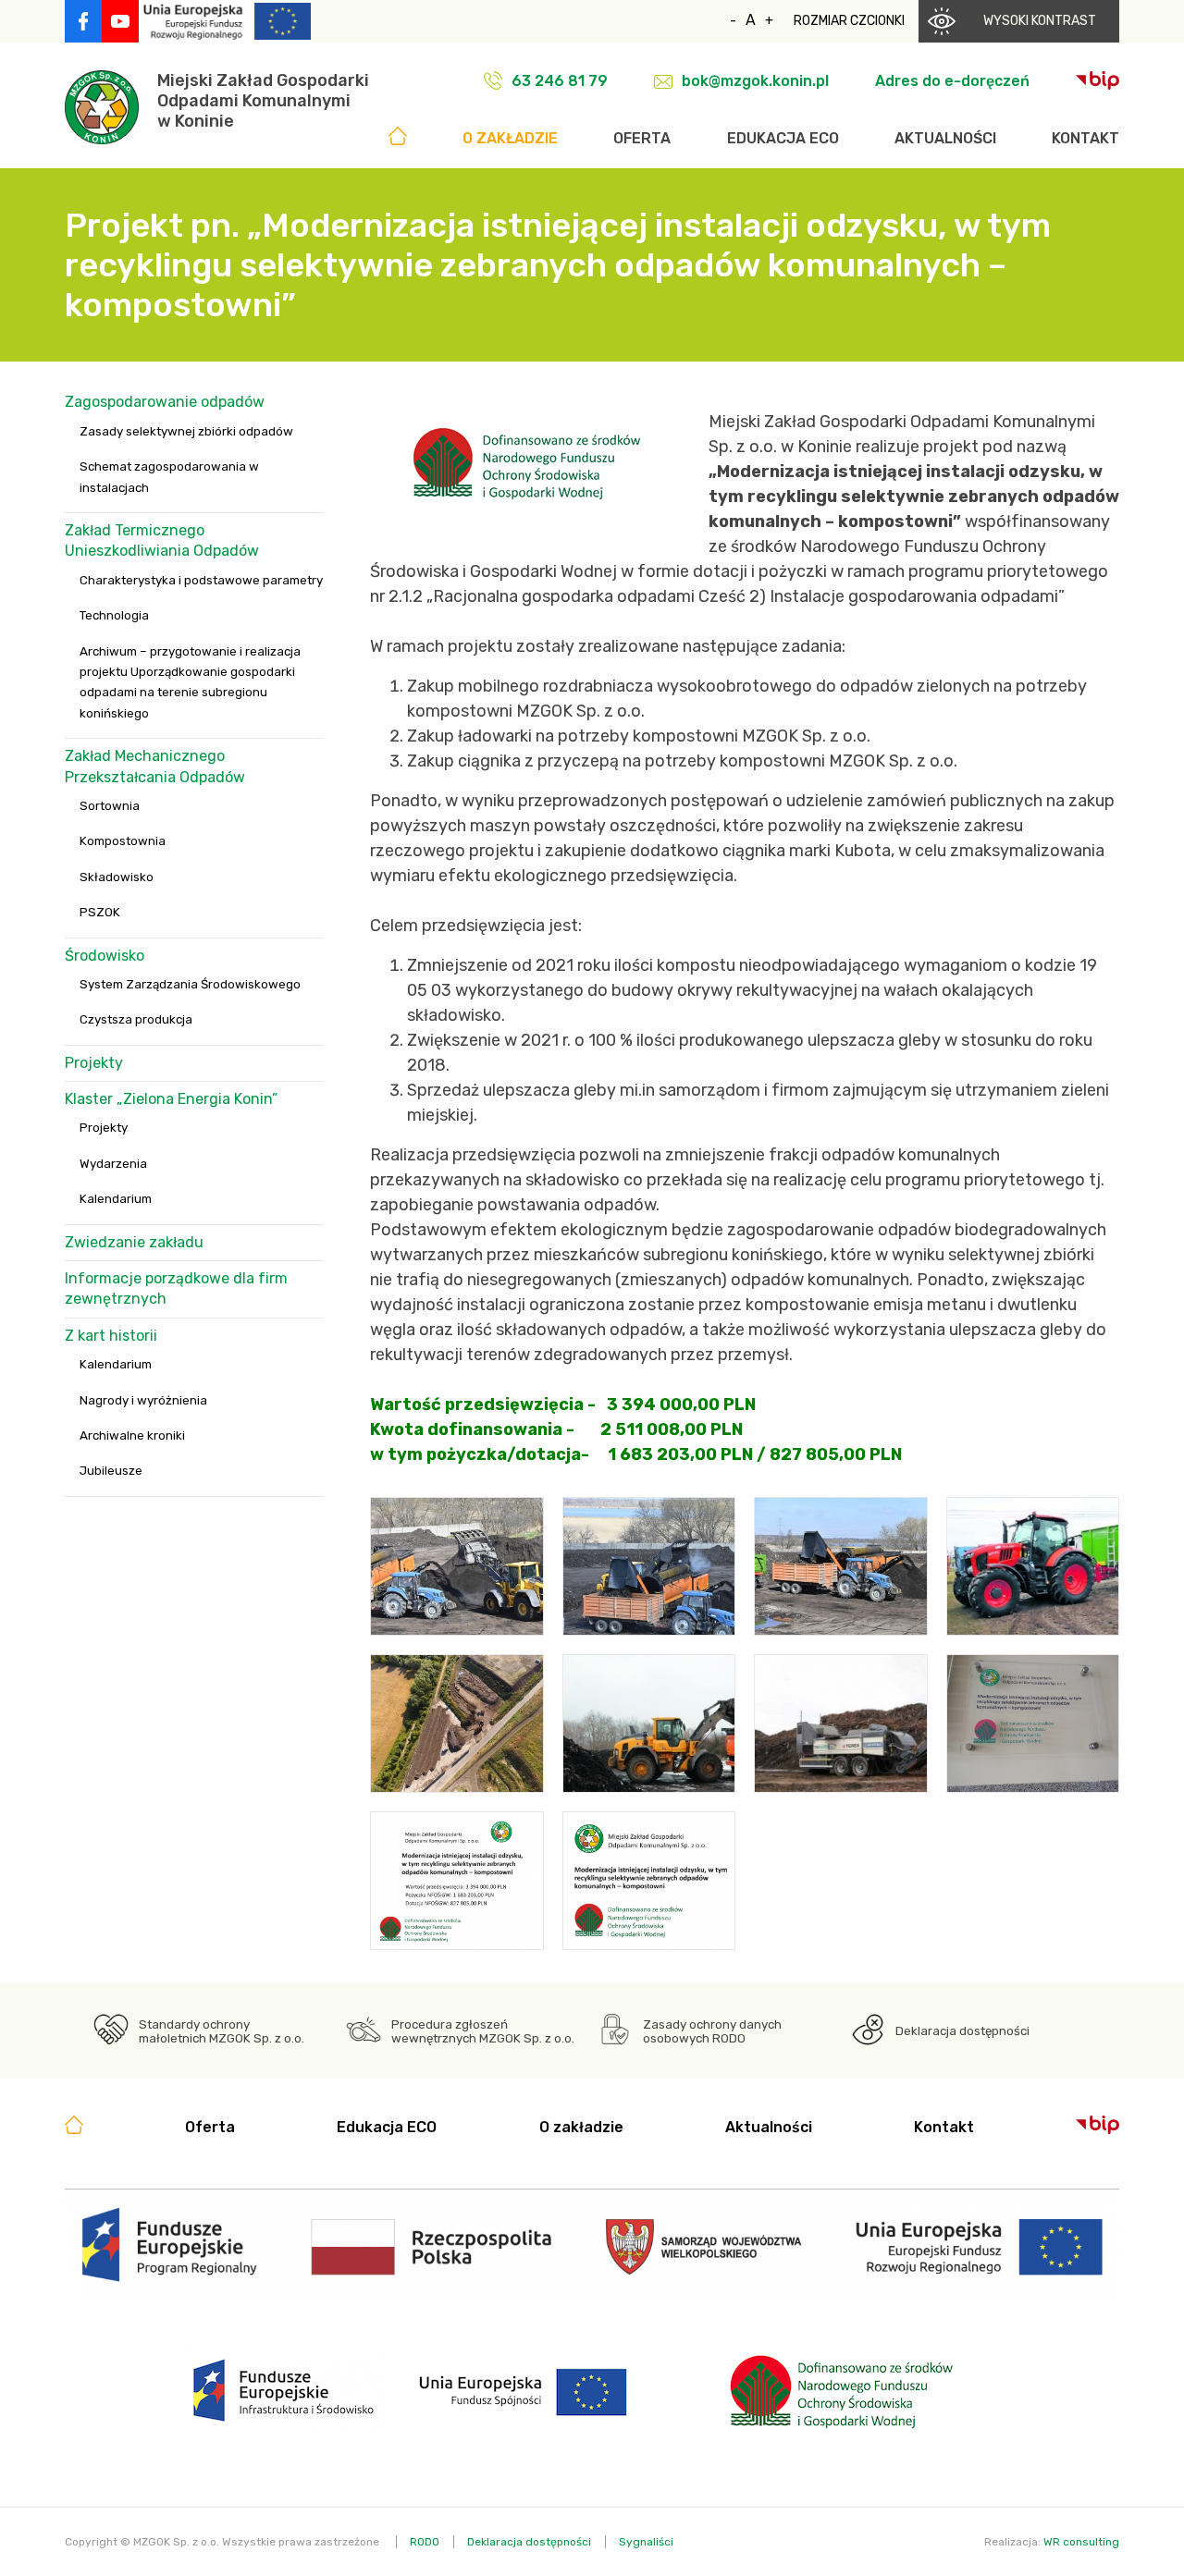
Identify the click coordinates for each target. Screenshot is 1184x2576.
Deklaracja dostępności (962, 2031)
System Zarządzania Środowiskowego (190, 984)
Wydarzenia (113, 1164)
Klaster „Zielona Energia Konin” (171, 1099)
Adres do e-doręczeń (952, 81)
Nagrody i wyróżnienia (143, 1400)
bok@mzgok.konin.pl (755, 81)
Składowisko (117, 877)
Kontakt (1085, 138)
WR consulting (1081, 2542)
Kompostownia (123, 841)
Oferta (642, 138)
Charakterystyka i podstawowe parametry (201, 580)
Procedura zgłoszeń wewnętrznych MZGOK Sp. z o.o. (483, 2031)
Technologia (114, 615)
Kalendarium (116, 1199)
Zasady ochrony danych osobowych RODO (712, 2031)
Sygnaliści (646, 2542)
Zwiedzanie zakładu (134, 1242)
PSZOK (100, 912)
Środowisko (105, 956)
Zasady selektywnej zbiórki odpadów (186, 431)
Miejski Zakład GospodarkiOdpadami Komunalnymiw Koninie (263, 101)
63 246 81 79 (560, 81)
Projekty (94, 1063)
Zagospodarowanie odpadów (165, 402)
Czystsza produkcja (136, 1019)
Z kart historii (111, 1336)
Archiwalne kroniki (132, 1435)
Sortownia (110, 806)
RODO (425, 2542)
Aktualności (945, 138)
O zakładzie (510, 138)
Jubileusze (111, 1471)
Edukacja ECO (783, 138)
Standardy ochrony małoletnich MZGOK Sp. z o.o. (222, 2031)
